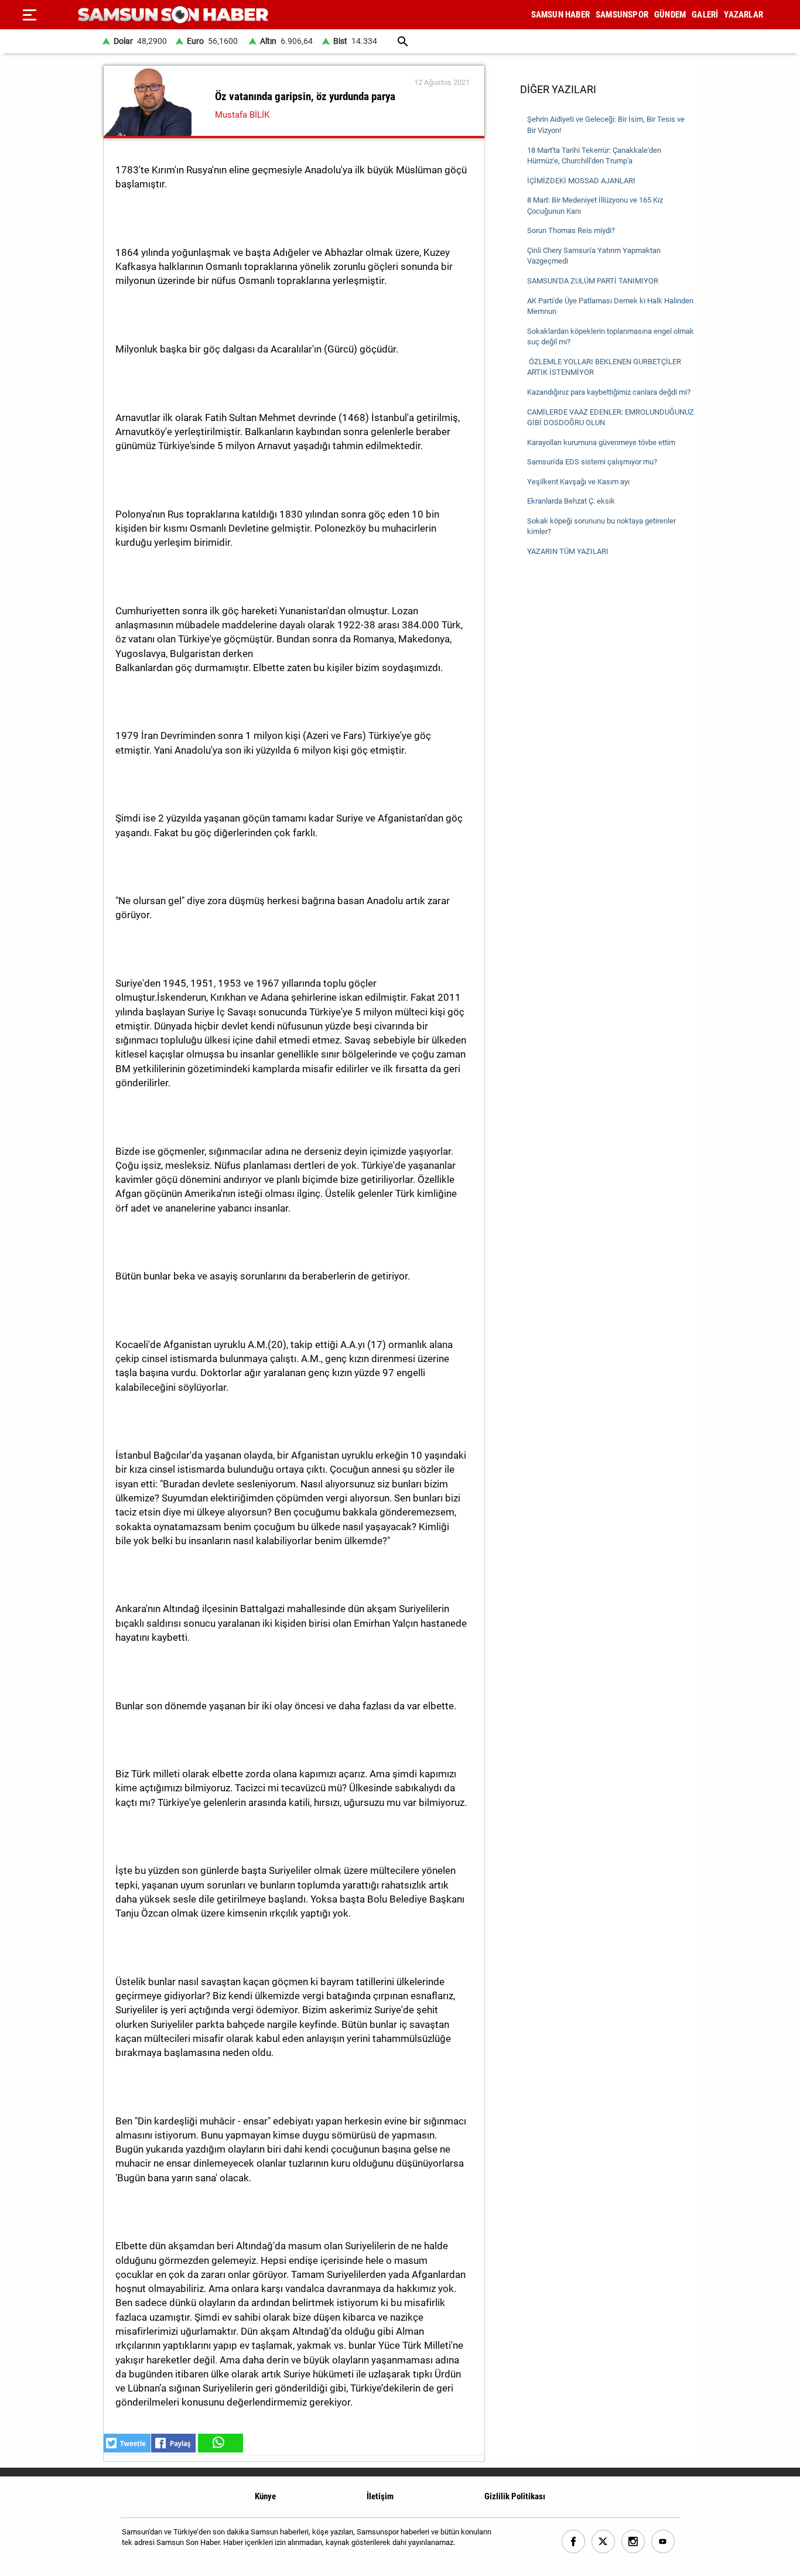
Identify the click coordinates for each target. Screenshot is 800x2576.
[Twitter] (604, 2542)
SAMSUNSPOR (622, 15)
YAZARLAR (743, 15)
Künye (265, 2496)
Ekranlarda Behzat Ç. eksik (571, 501)
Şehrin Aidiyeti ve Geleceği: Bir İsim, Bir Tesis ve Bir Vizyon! (606, 125)
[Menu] (29, 15)
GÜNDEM (670, 15)
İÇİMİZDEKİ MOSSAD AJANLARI (581, 181)
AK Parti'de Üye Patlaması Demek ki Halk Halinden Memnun (610, 306)
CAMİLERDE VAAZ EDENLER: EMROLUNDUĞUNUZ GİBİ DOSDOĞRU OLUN (611, 418)
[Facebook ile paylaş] (173, 2443)
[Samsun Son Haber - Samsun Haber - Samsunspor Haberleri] (173, 15)
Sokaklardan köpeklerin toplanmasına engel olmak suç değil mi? (611, 337)
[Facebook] (574, 2542)
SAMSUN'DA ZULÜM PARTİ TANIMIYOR (593, 281)
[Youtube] (663, 2542)
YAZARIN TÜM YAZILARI (568, 551)
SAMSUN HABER (560, 15)
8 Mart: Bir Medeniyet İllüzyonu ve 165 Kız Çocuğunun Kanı (595, 206)
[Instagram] (633, 2542)
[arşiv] (403, 41)
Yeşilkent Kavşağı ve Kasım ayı (578, 482)
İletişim (380, 2496)
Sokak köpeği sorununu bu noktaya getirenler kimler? (601, 526)
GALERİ (705, 15)
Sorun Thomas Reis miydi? (571, 230)
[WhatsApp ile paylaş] (220, 2443)
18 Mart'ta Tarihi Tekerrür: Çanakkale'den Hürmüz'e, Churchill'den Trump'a (594, 156)
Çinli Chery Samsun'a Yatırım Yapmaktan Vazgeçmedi (594, 256)
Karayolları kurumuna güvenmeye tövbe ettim (601, 442)
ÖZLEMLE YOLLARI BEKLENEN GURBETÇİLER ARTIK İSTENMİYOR (604, 367)
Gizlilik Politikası (515, 2496)
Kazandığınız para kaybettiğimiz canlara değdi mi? (609, 392)
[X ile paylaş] (127, 2443)
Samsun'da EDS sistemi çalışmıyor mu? (592, 462)
